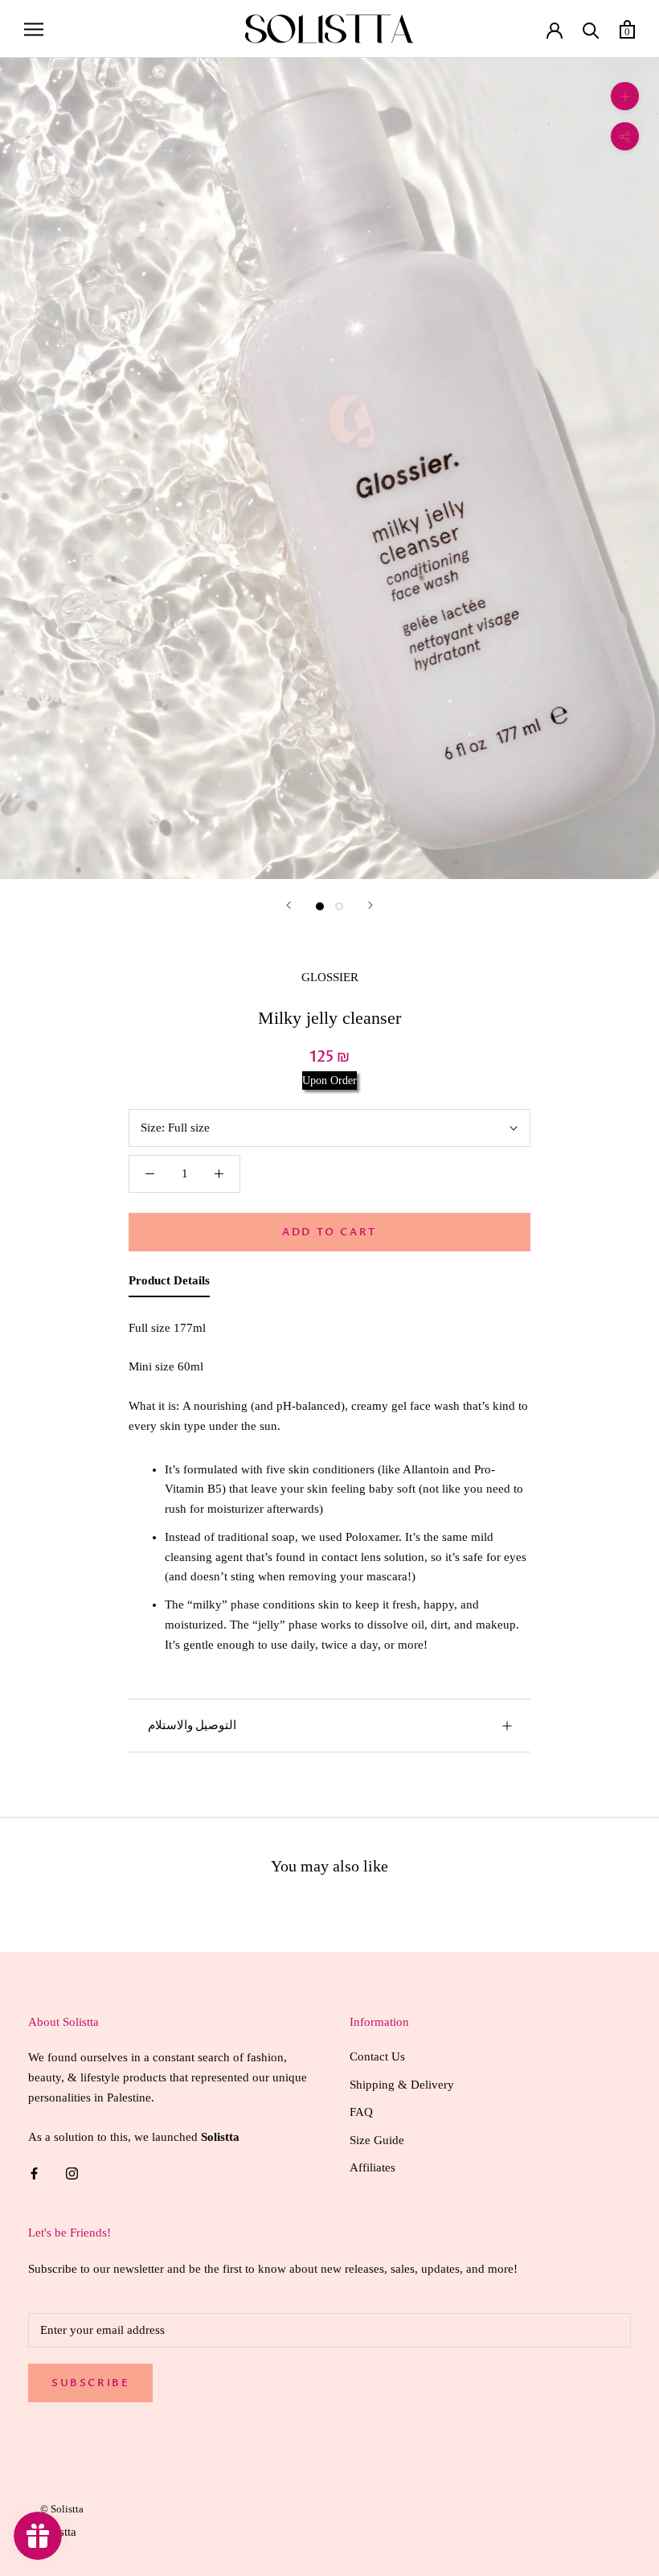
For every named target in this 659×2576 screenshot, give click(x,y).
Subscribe (90, 2383)
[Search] (591, 29)
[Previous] (289, 905)
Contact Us (377, 2056)
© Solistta (62, 2509)
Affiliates (372, 2167)
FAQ (361, 2112)
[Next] (370, 905)
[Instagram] (72, 2173)
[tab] (169, 1284)
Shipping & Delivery (402, 2085)
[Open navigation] (34, 29)
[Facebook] (34, 2173)
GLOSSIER (330, 977)
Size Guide (377, 2140)
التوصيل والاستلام (192, 1725)
